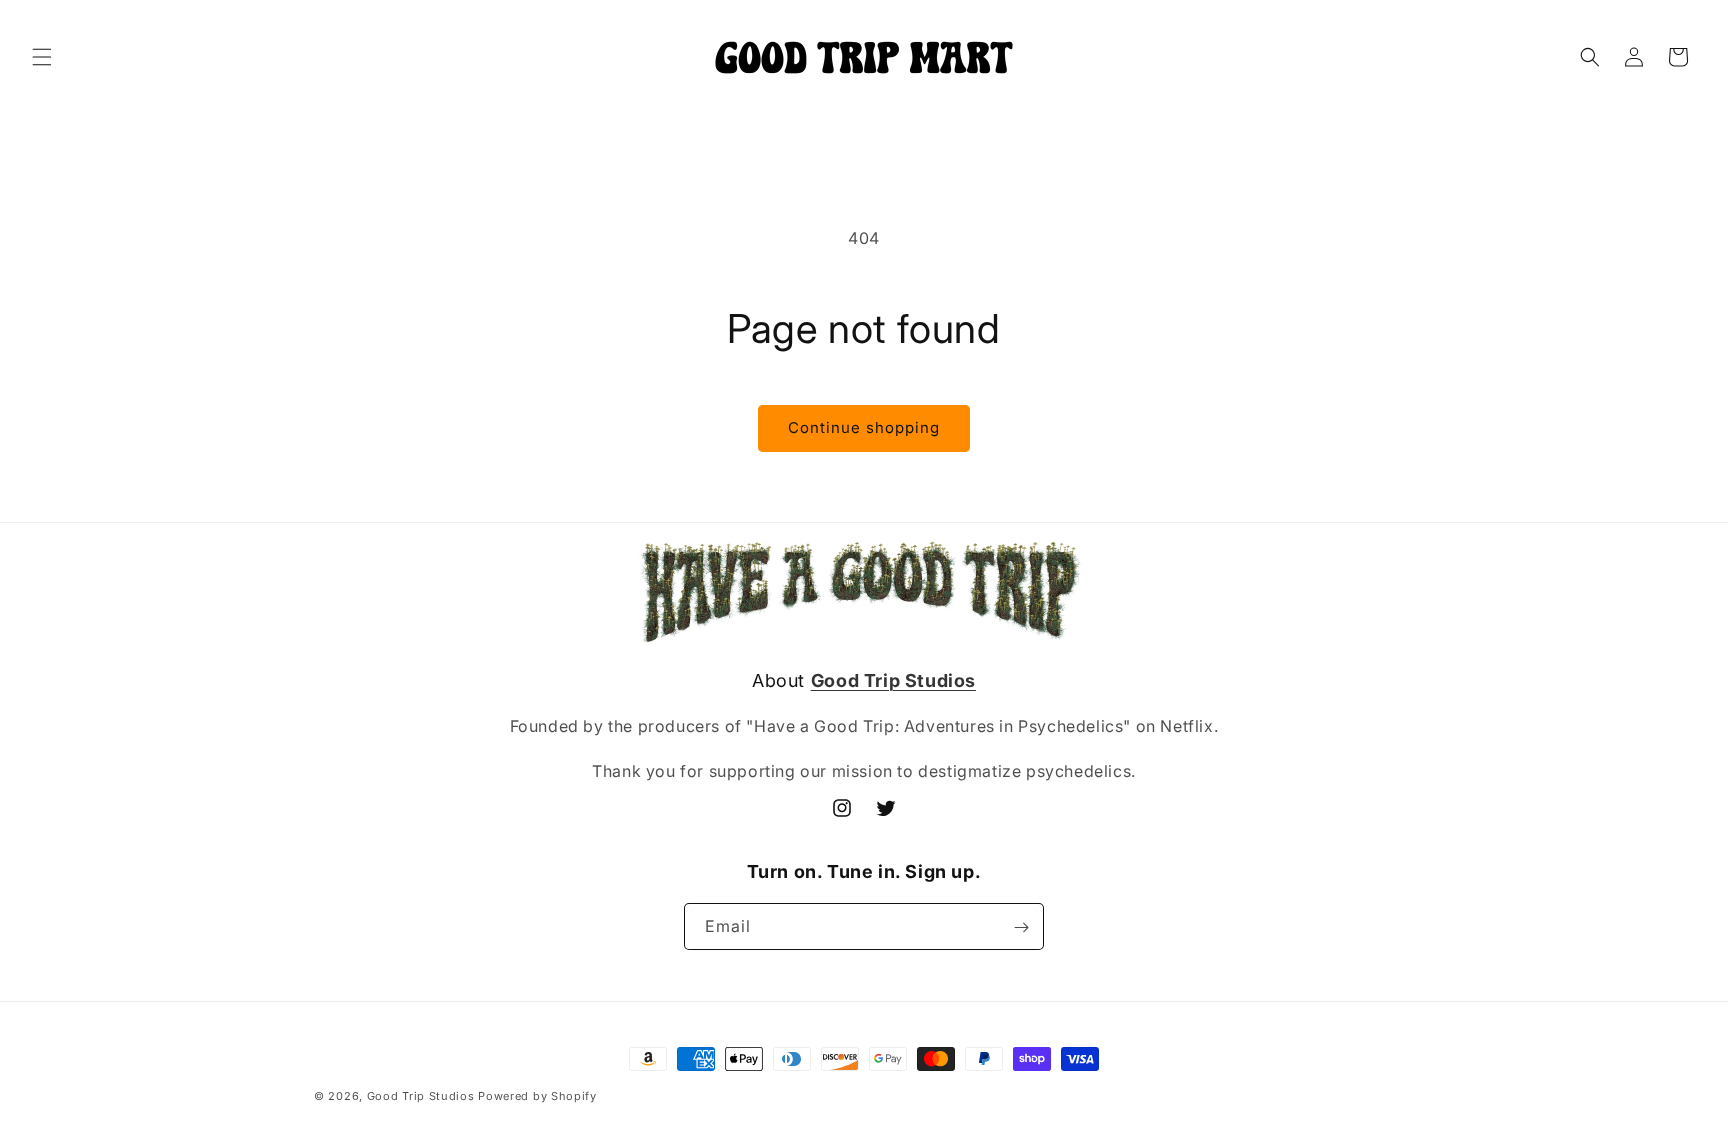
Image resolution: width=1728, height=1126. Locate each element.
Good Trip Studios (421, 1096)
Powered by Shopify (537, 1096)
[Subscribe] (1021, 927)
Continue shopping (864, 427)
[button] (42, 57)
